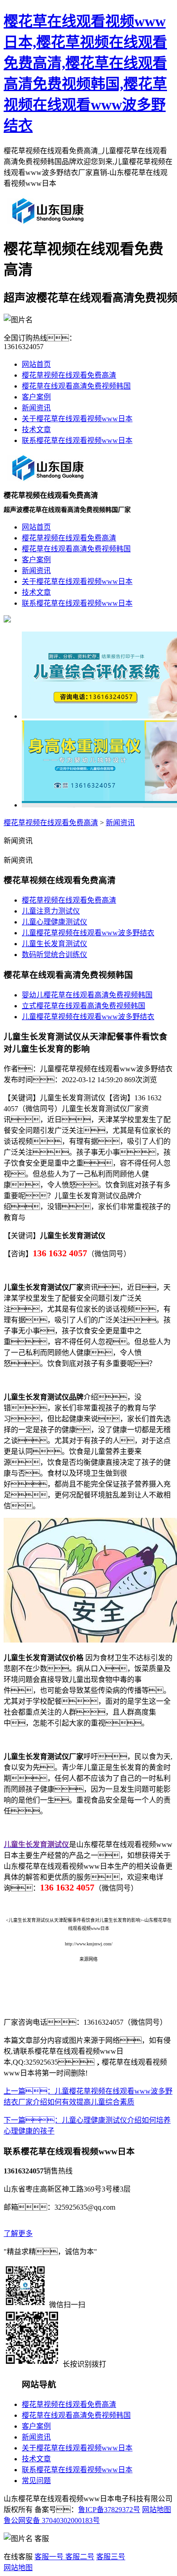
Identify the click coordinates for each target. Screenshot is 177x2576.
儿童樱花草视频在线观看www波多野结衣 (88, 933)
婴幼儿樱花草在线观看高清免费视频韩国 (87, 995)
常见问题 (36, 2481)
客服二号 (79, 2557)
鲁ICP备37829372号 (109, 2510)
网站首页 (36, 364)
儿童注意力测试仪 (51, 911)
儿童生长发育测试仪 (54, 944)
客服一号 (49, 2557)
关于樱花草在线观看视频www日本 (77, 419)
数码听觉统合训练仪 (54, 955)
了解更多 (18, 2233)
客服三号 (111, 2557)
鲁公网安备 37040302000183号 (52, 2520)
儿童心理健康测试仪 (54, 922)
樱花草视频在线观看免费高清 (69, 375)
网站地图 (157, 2510)
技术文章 (36, 430)
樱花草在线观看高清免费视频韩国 (76, 386)
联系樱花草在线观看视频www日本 (77, 440)
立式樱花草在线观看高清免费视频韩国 (84, 1006)
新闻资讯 (36, 408)
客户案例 (36, 397)
